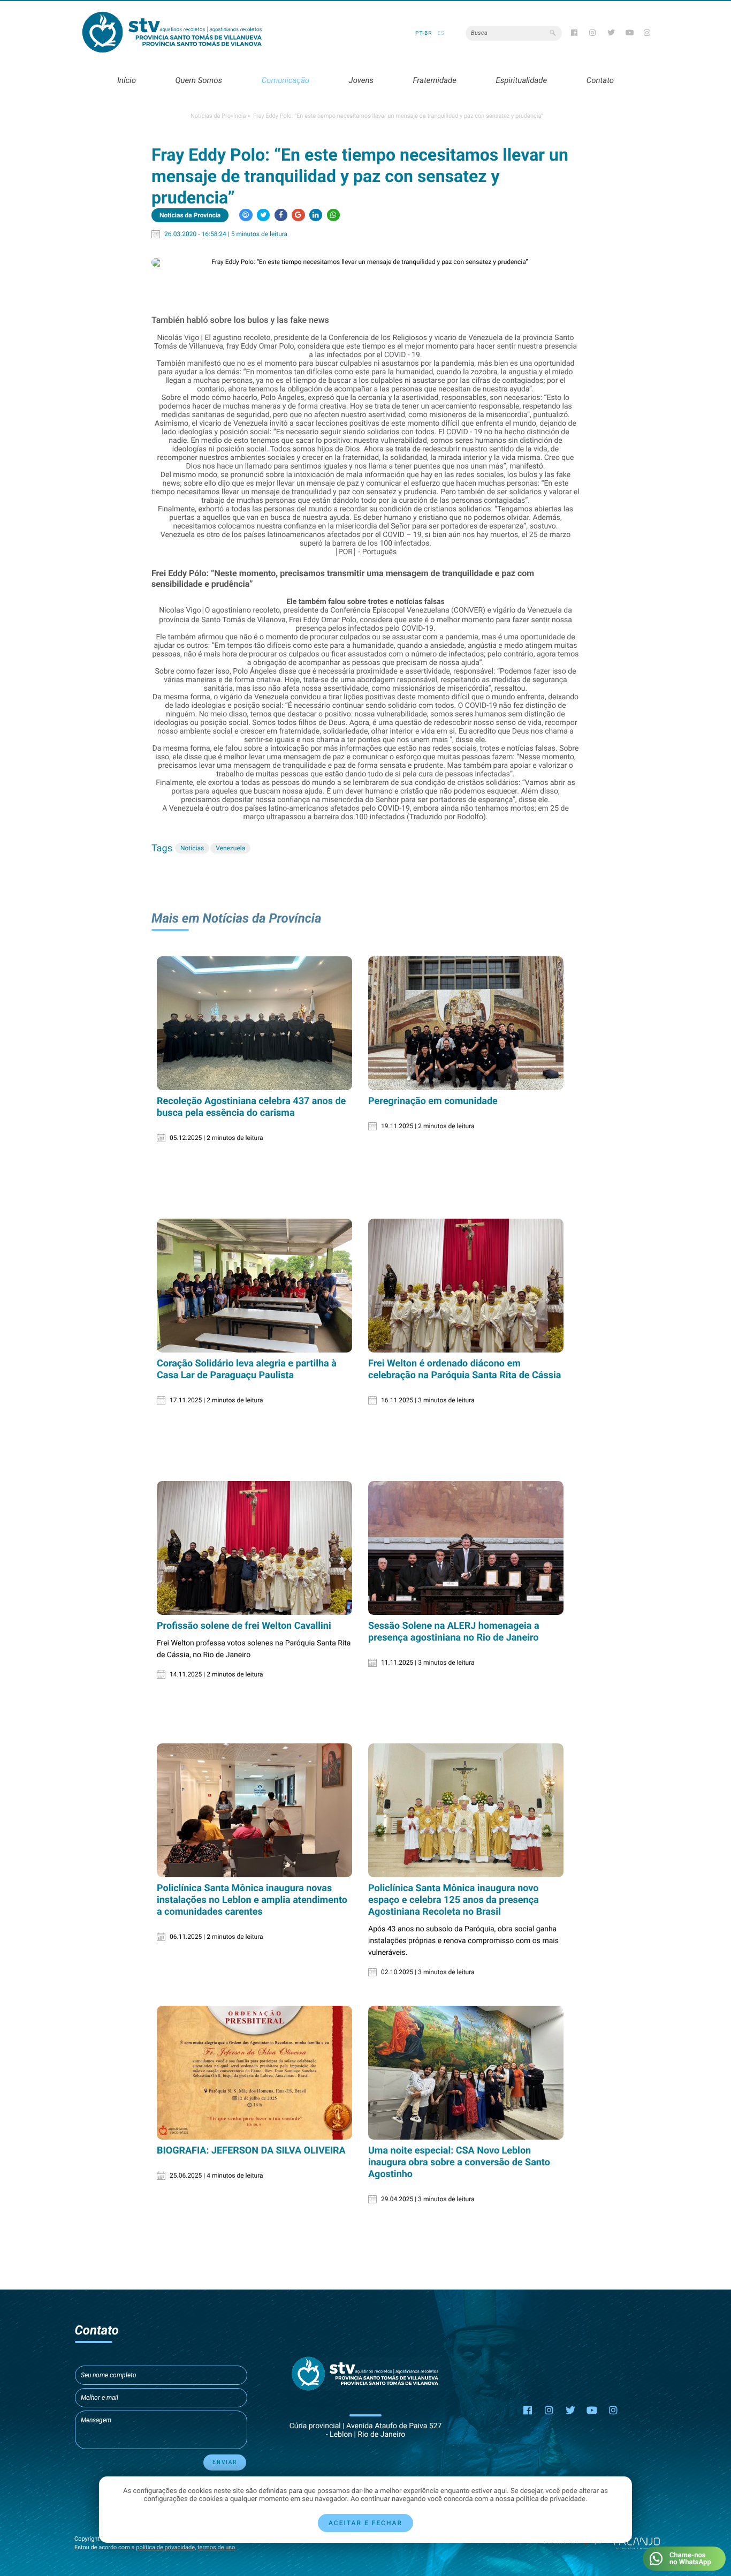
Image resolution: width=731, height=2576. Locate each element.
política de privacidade (165, 2547)
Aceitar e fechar (365, 2523)
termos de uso (216, 2547)
